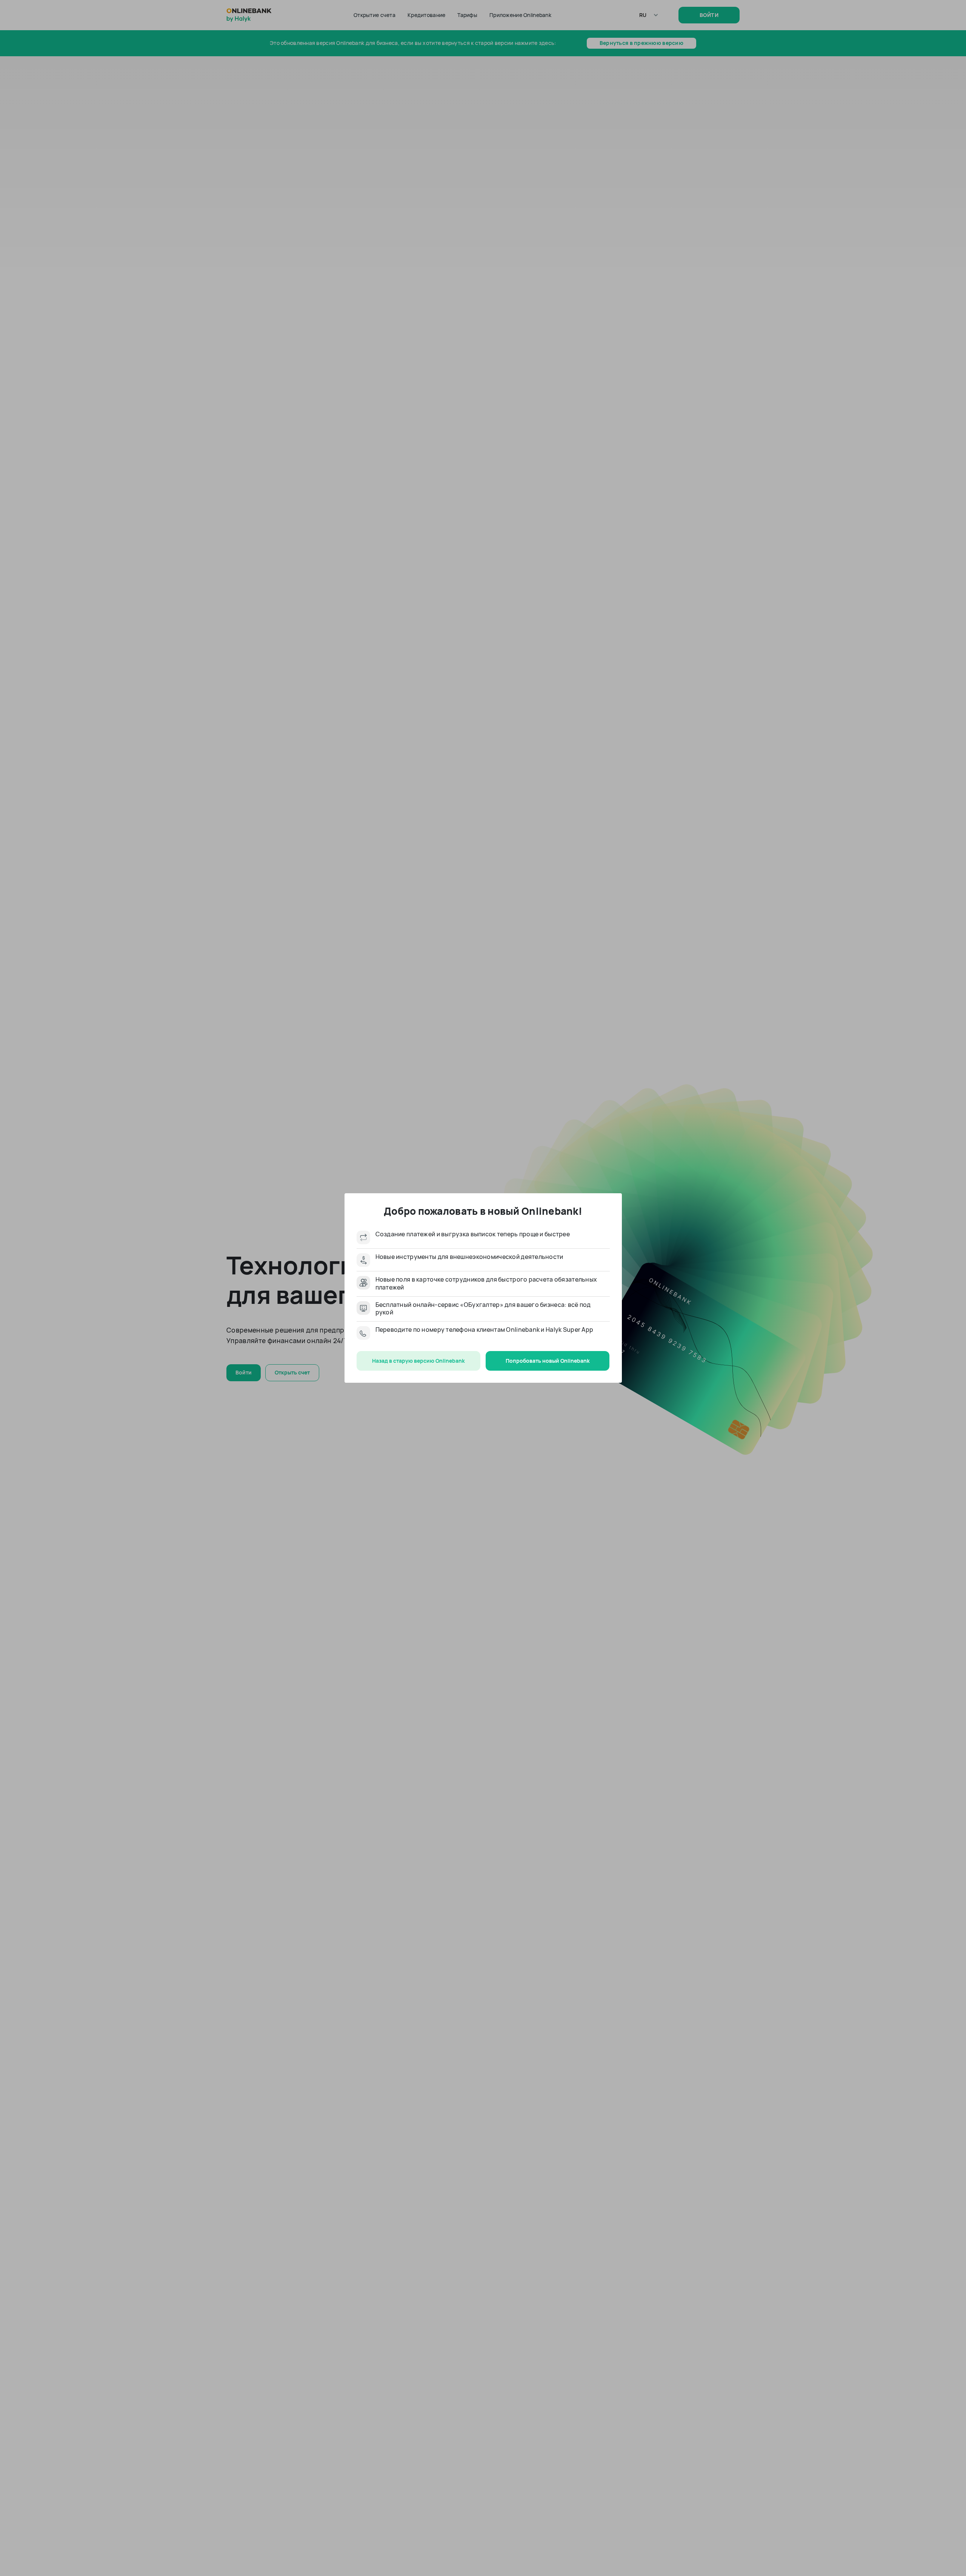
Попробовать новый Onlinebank (548, 1361)
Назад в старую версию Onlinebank (418, 1361)
